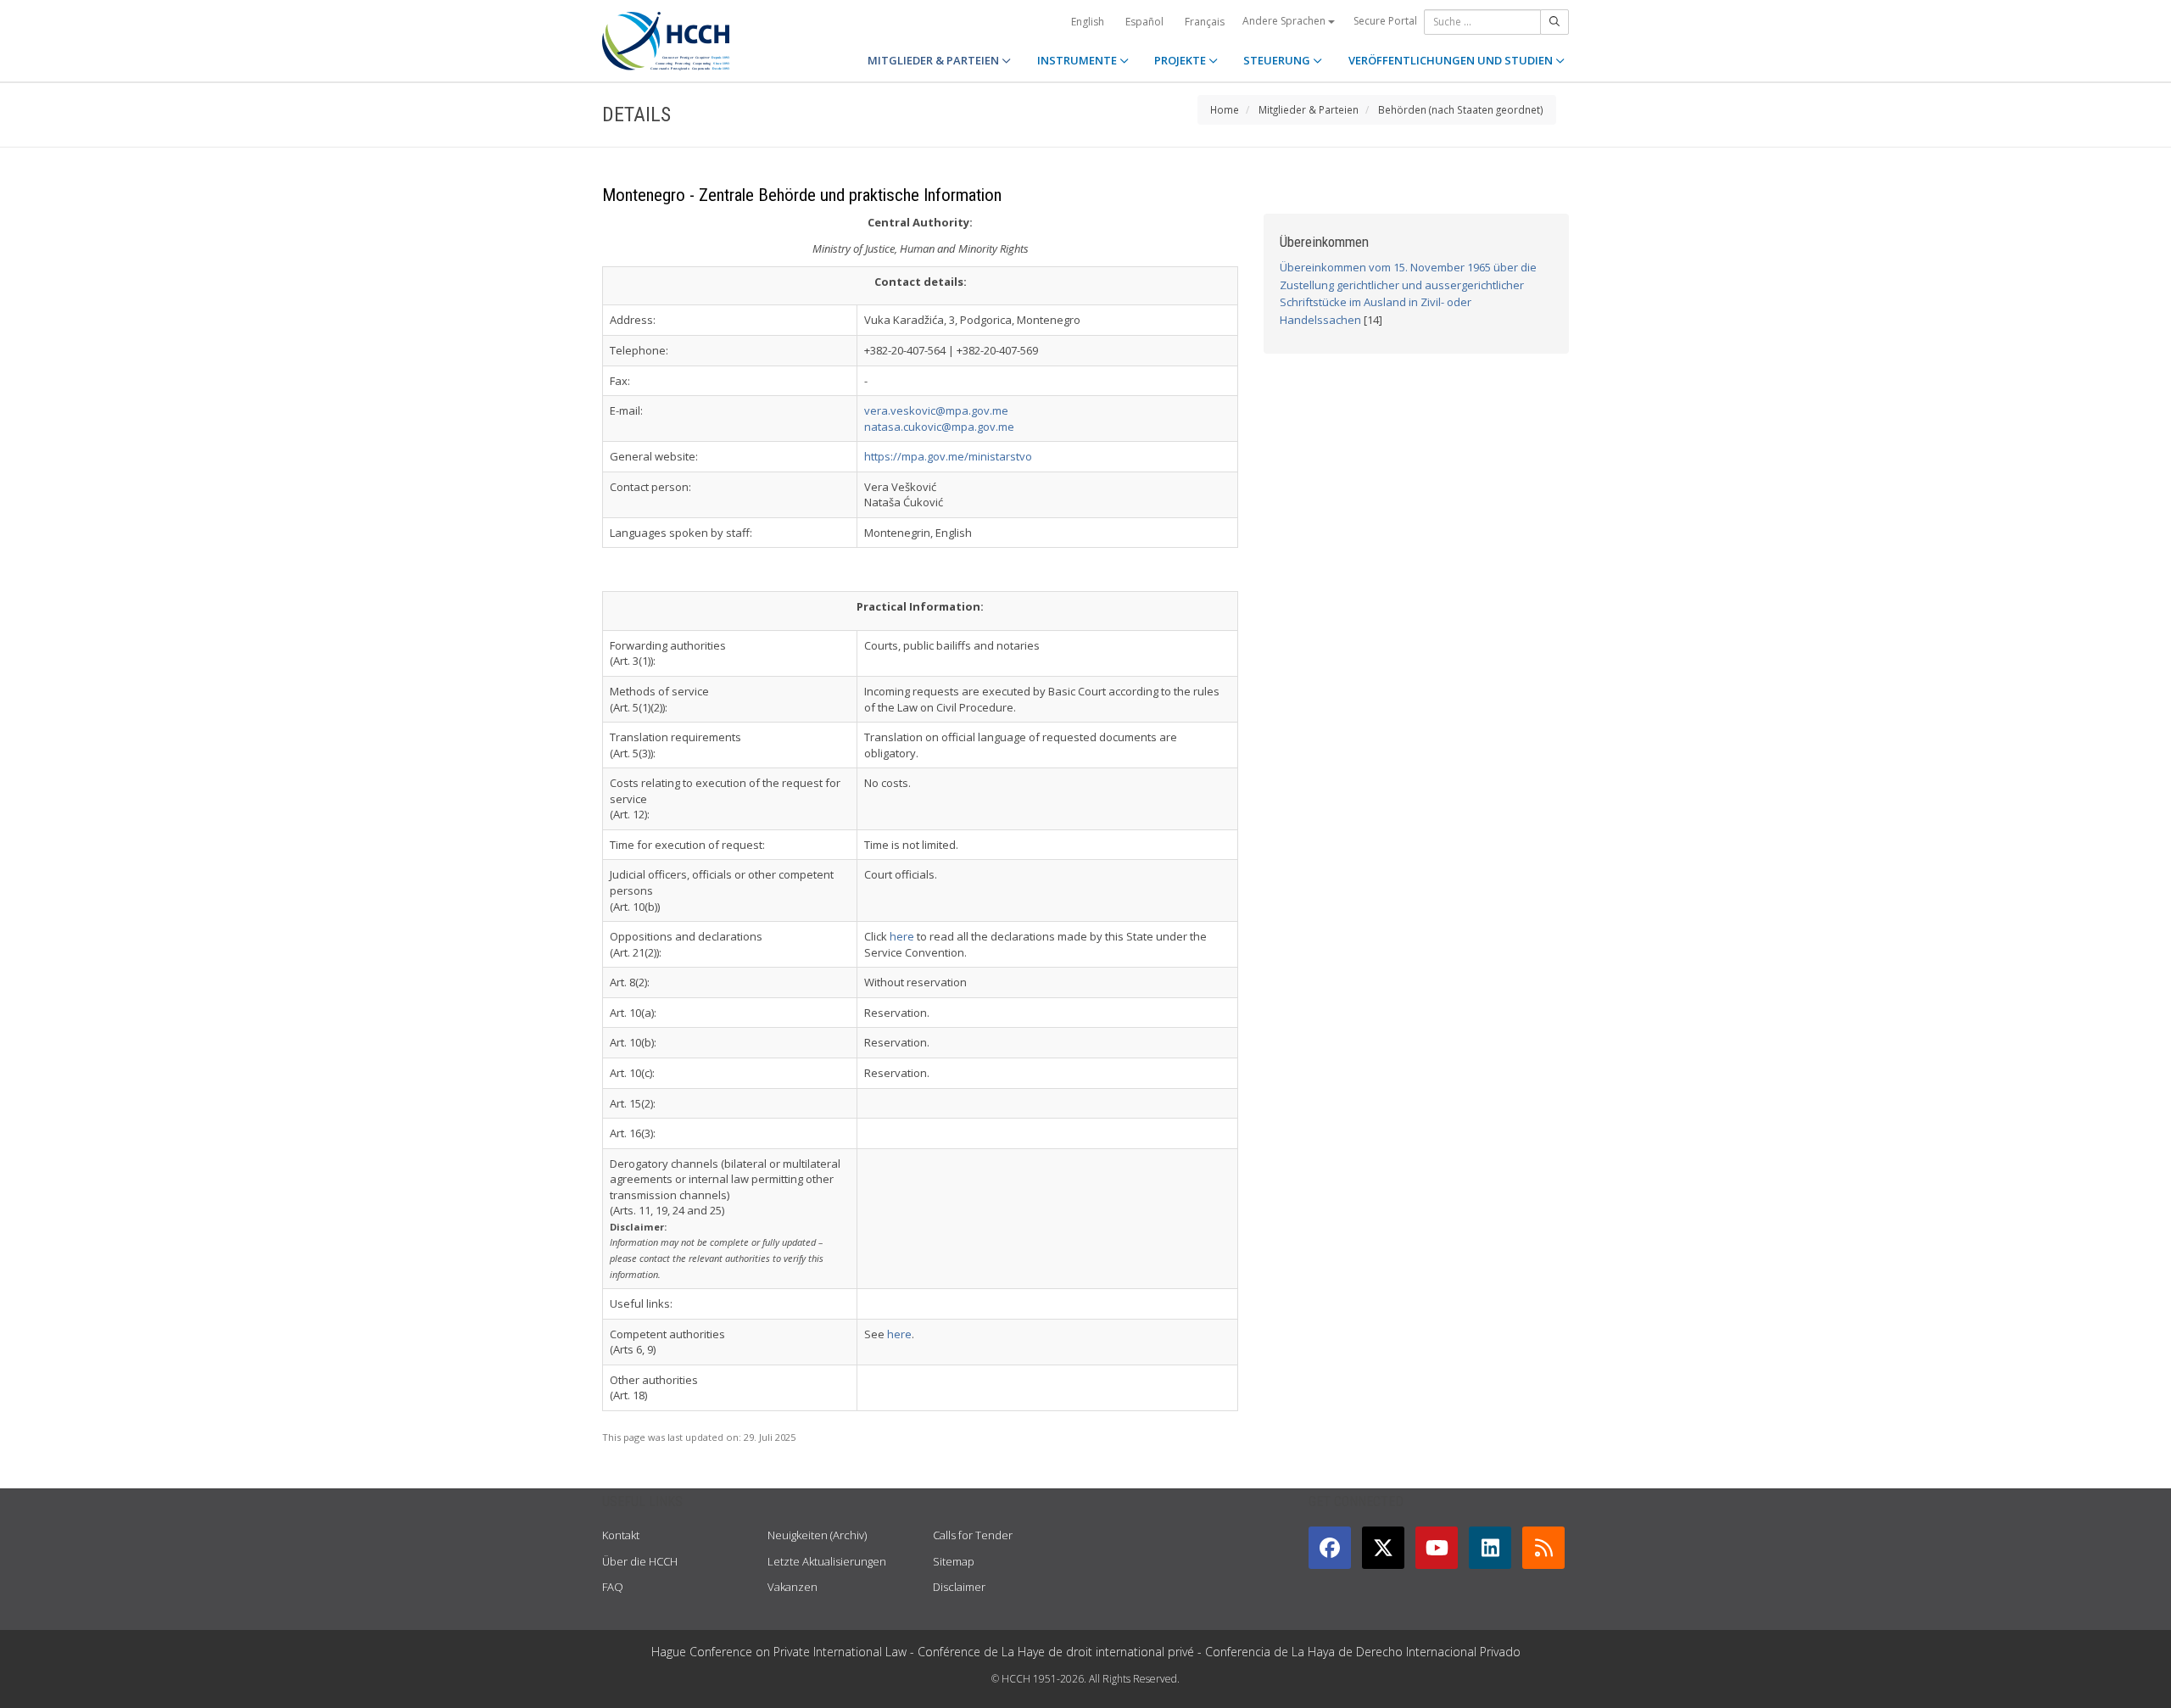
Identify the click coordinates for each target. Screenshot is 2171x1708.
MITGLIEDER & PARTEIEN (935, 60)
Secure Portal (1385, 21)
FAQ (613, 1587)
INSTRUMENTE (1078, 60)
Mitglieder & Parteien (1309, 109)
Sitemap (954, 1561)
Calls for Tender (973, 1535)
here (902, 936)
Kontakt (621, 1535)
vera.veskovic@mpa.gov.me (936, 410)
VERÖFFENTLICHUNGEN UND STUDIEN (1452, 60)
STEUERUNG (1278, 60)
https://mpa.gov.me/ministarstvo (948, 456)
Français (1205, 22)
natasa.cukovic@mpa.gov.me (939, 427)
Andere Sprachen (1285, 21)
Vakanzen (792, 1587)
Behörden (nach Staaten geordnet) (1461, 109)
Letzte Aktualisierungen (827, 1561)
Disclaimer (959, 1587)
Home (1225, 109)
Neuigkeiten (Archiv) (817, 1535)
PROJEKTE (1181, 60)
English (1088, 22)
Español (1144, 22)
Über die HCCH (640, 1561)
